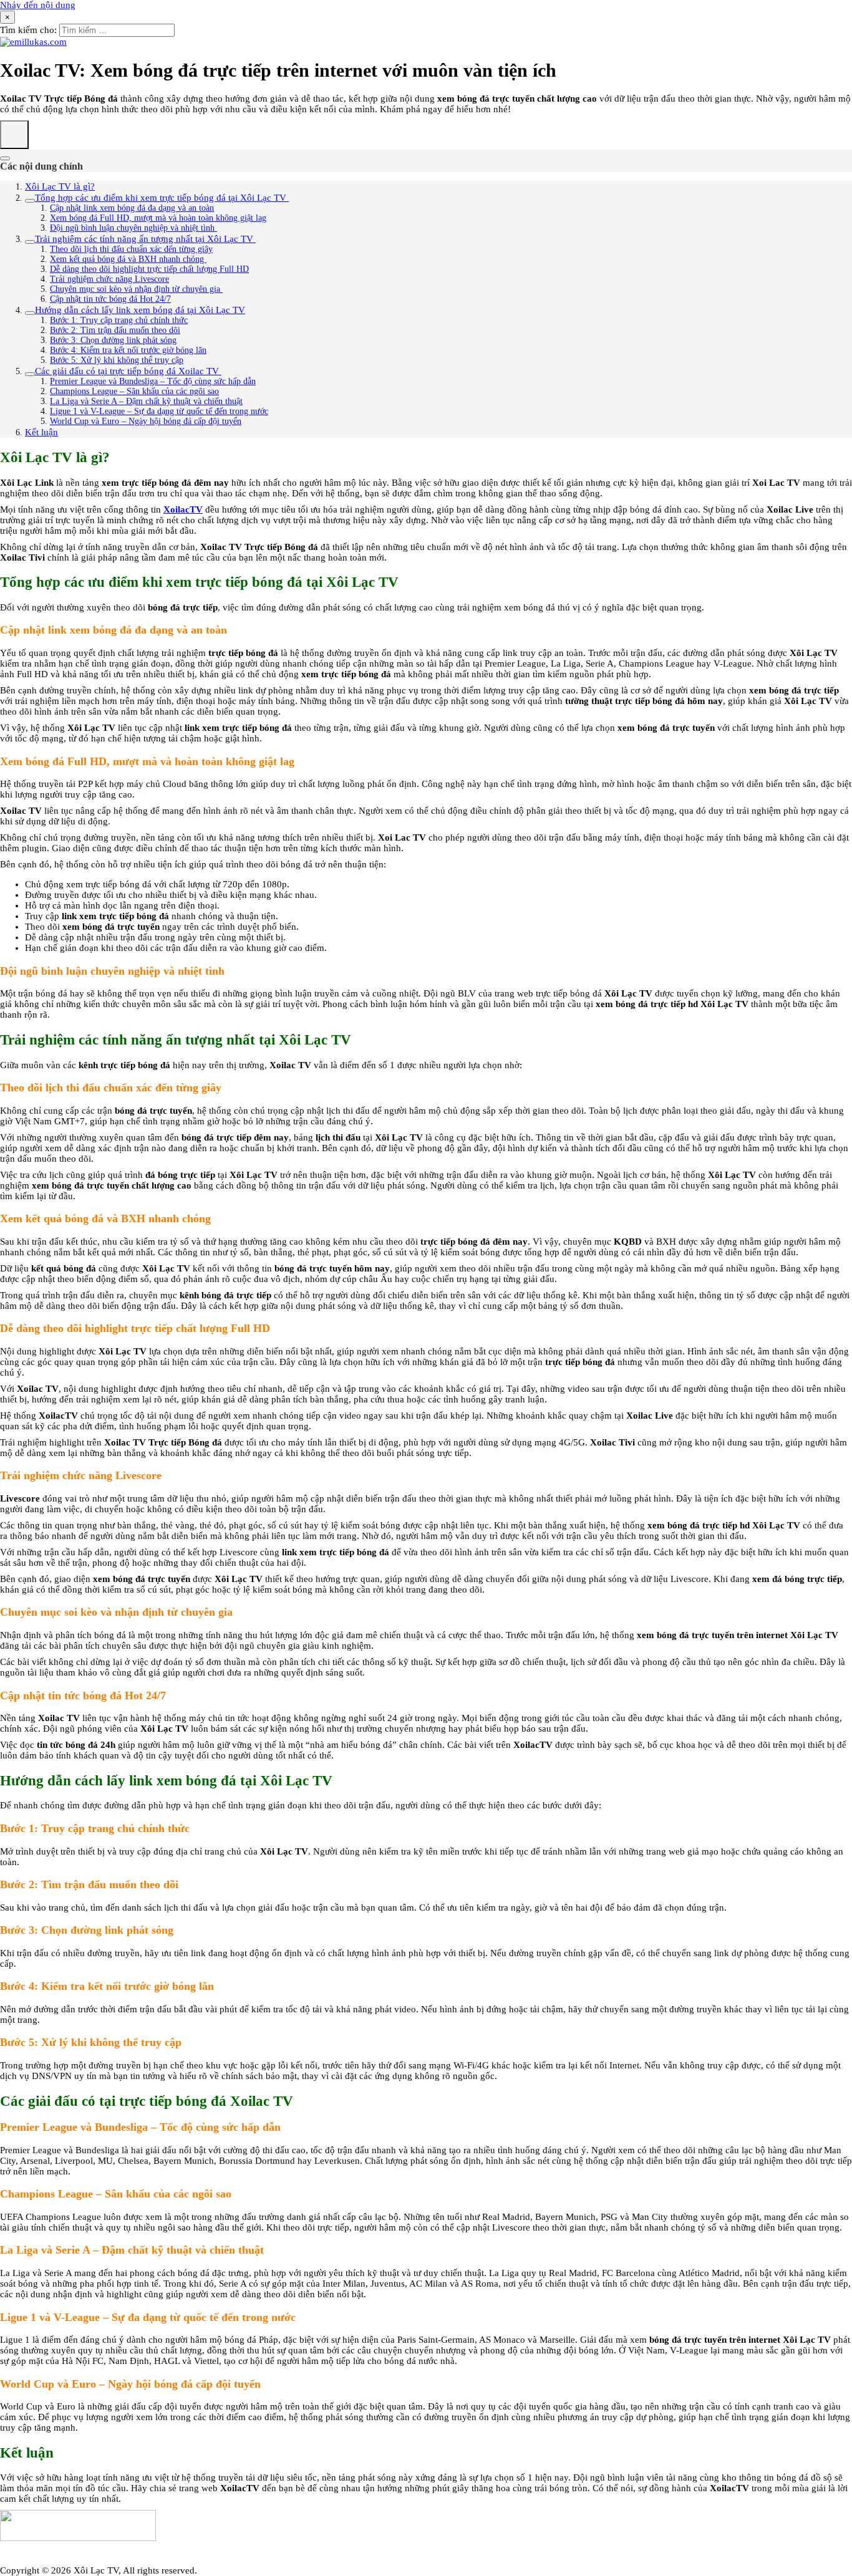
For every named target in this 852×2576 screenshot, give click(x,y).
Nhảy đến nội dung (38, 5)
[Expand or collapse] (5, 158)
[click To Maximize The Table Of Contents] (14, 135)
